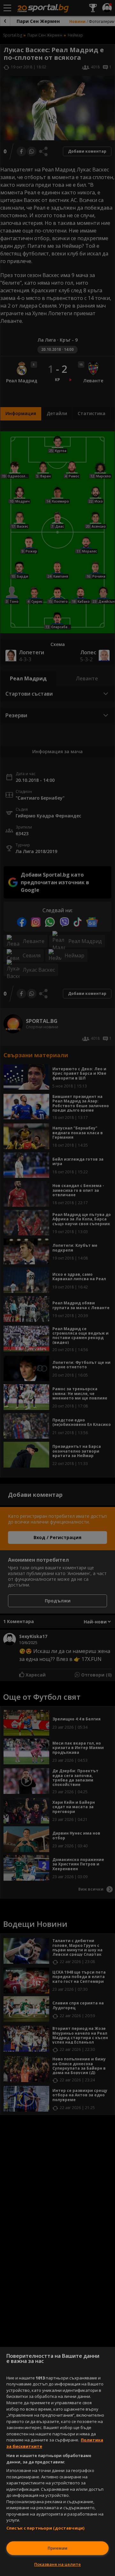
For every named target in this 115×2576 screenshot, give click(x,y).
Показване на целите (57, 2564)
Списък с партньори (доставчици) (45, 2528)
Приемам (57, 2548)
